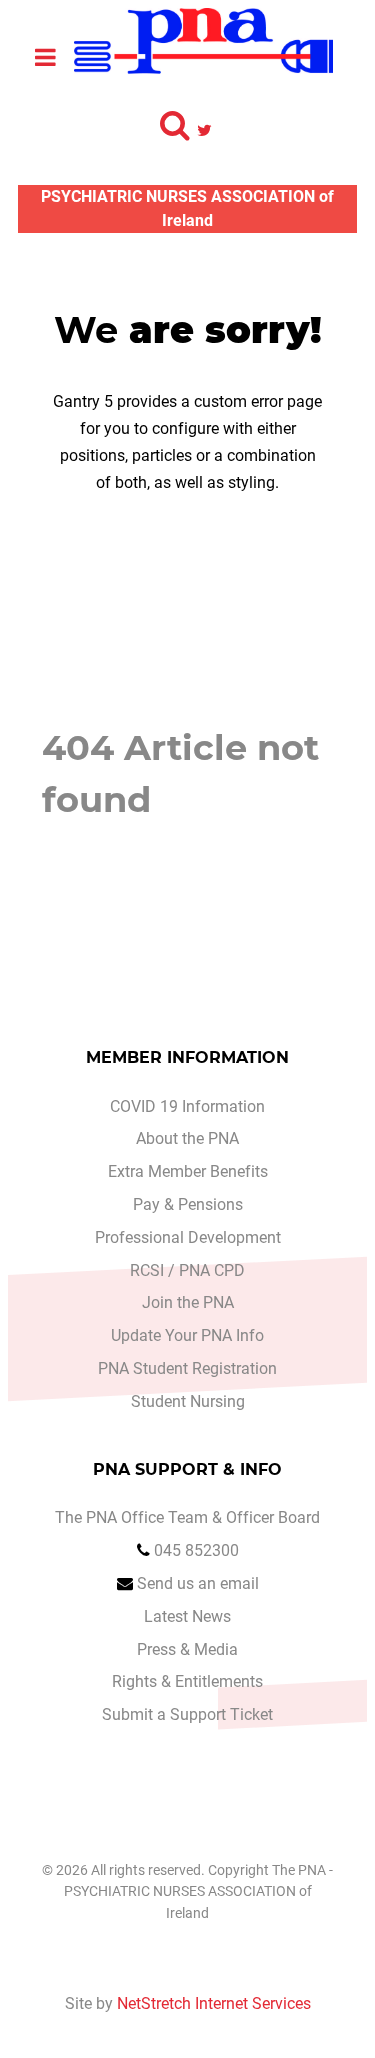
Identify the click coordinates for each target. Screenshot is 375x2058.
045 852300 (196, 1550)
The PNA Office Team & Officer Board (187, 1517)
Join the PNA (188, 1302)
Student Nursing (188, 1401)
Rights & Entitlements (187, 1681)
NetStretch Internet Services (214, 2003)
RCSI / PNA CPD (187, 1270)
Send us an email (198, 1583)
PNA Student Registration (187, 1368)
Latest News (187, 1616)
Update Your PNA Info (187, 1335)
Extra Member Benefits (188, 1171)
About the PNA (187, 1138)
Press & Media (187, 1649)
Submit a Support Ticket (187, 1714)
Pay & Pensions (188, 1204)
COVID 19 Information (187, 1106)
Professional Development (188, 1237)
